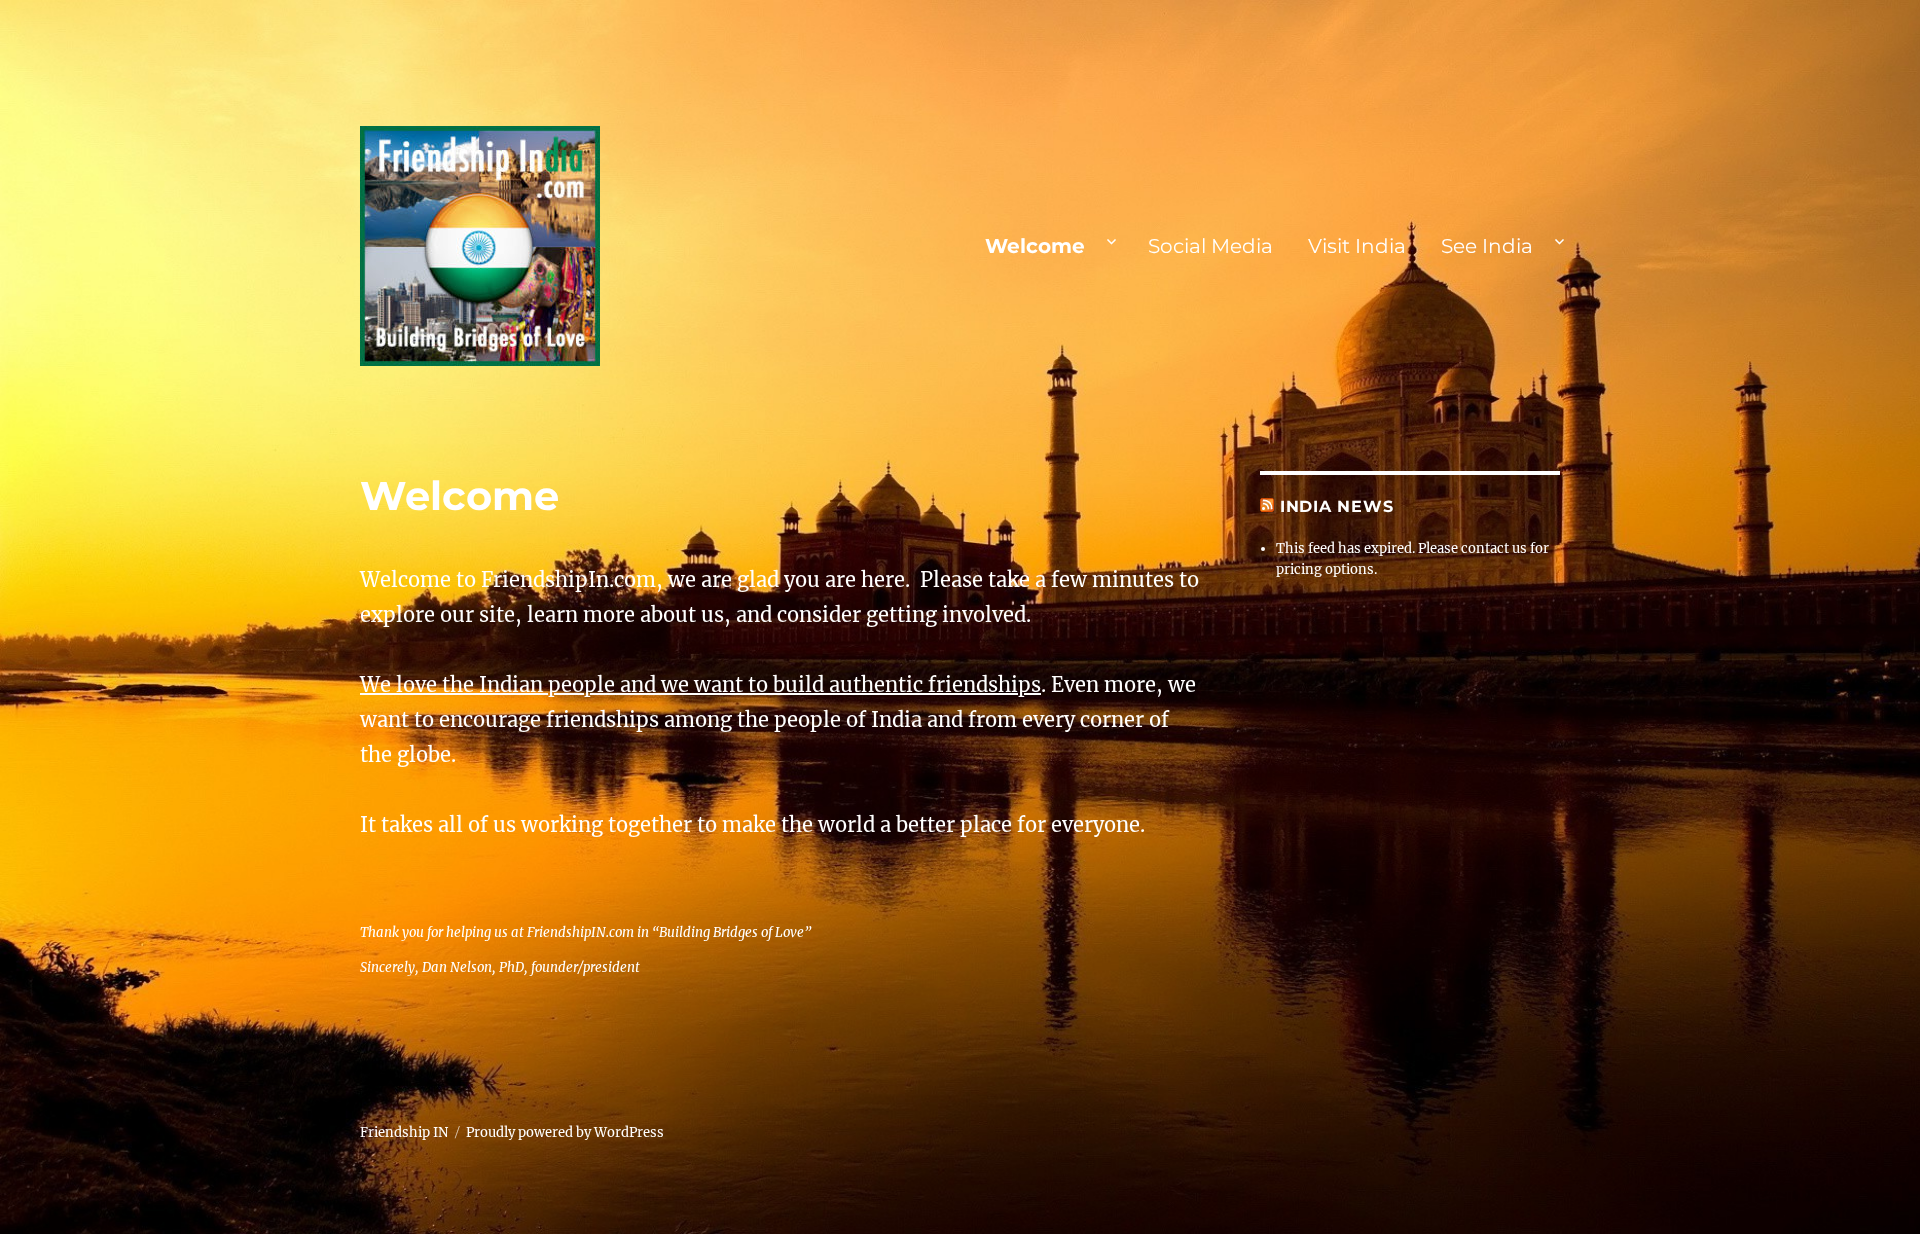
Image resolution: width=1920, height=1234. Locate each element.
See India (1487, 246)
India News (1337, 506)
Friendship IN (404, 1132)
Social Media (1210, 246)
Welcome (1035, 246)
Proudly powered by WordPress (565, 1132)
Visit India (1357, 246)
